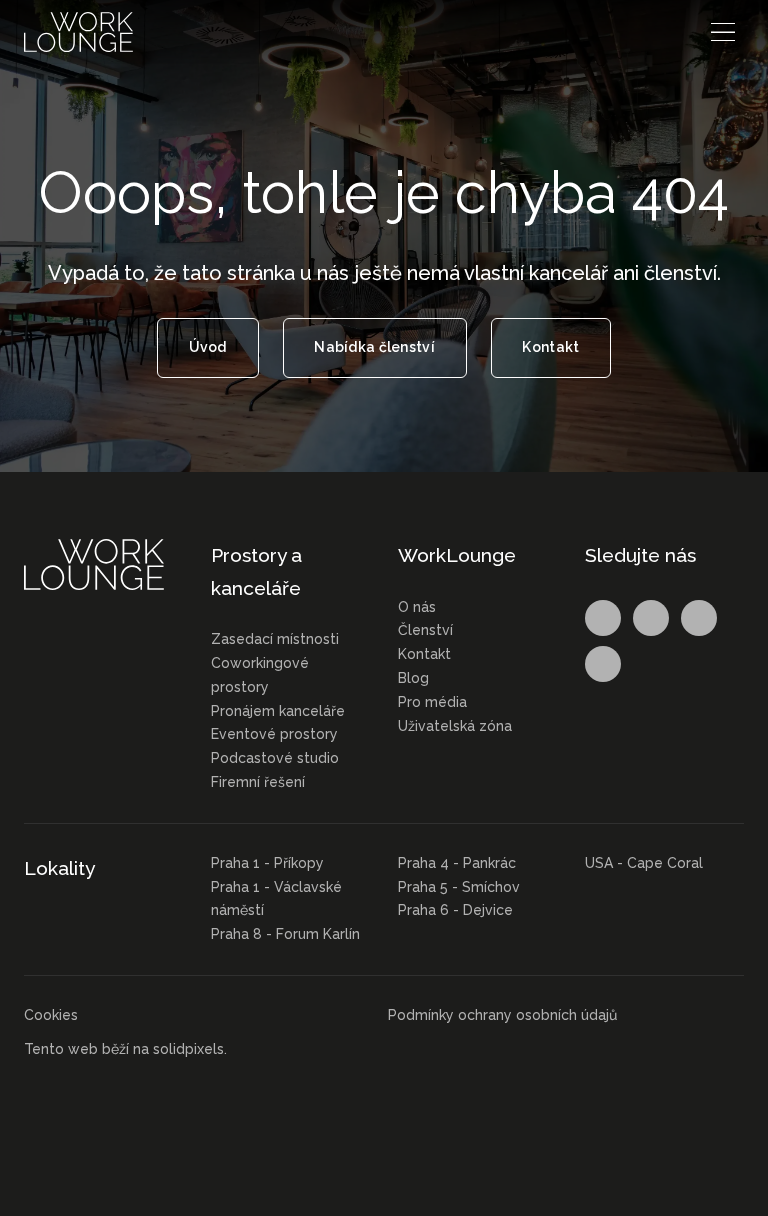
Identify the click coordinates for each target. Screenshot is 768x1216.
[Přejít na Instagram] (651, 618)
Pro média (432, 702)
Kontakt (424, 654)
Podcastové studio (275, 758)
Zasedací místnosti (275, 639)
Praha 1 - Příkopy (267, 863)
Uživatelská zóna (455, 726)
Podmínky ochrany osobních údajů (502, 1015)
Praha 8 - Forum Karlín (285, 934)
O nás (417, 607)
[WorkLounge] (78, 32)
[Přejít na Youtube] (603, 664)
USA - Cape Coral (644, 863)
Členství (425, 630)
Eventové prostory (274, 734)
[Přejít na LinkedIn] (699, 618)
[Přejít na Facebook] (603, 618)
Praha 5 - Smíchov (459, 887)
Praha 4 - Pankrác (457, 863)
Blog (413, 678)
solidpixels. (190, 1049)
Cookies (51, 1015)
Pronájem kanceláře (278, 711)
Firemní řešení (258, 782)
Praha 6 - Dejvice (455, 910)
